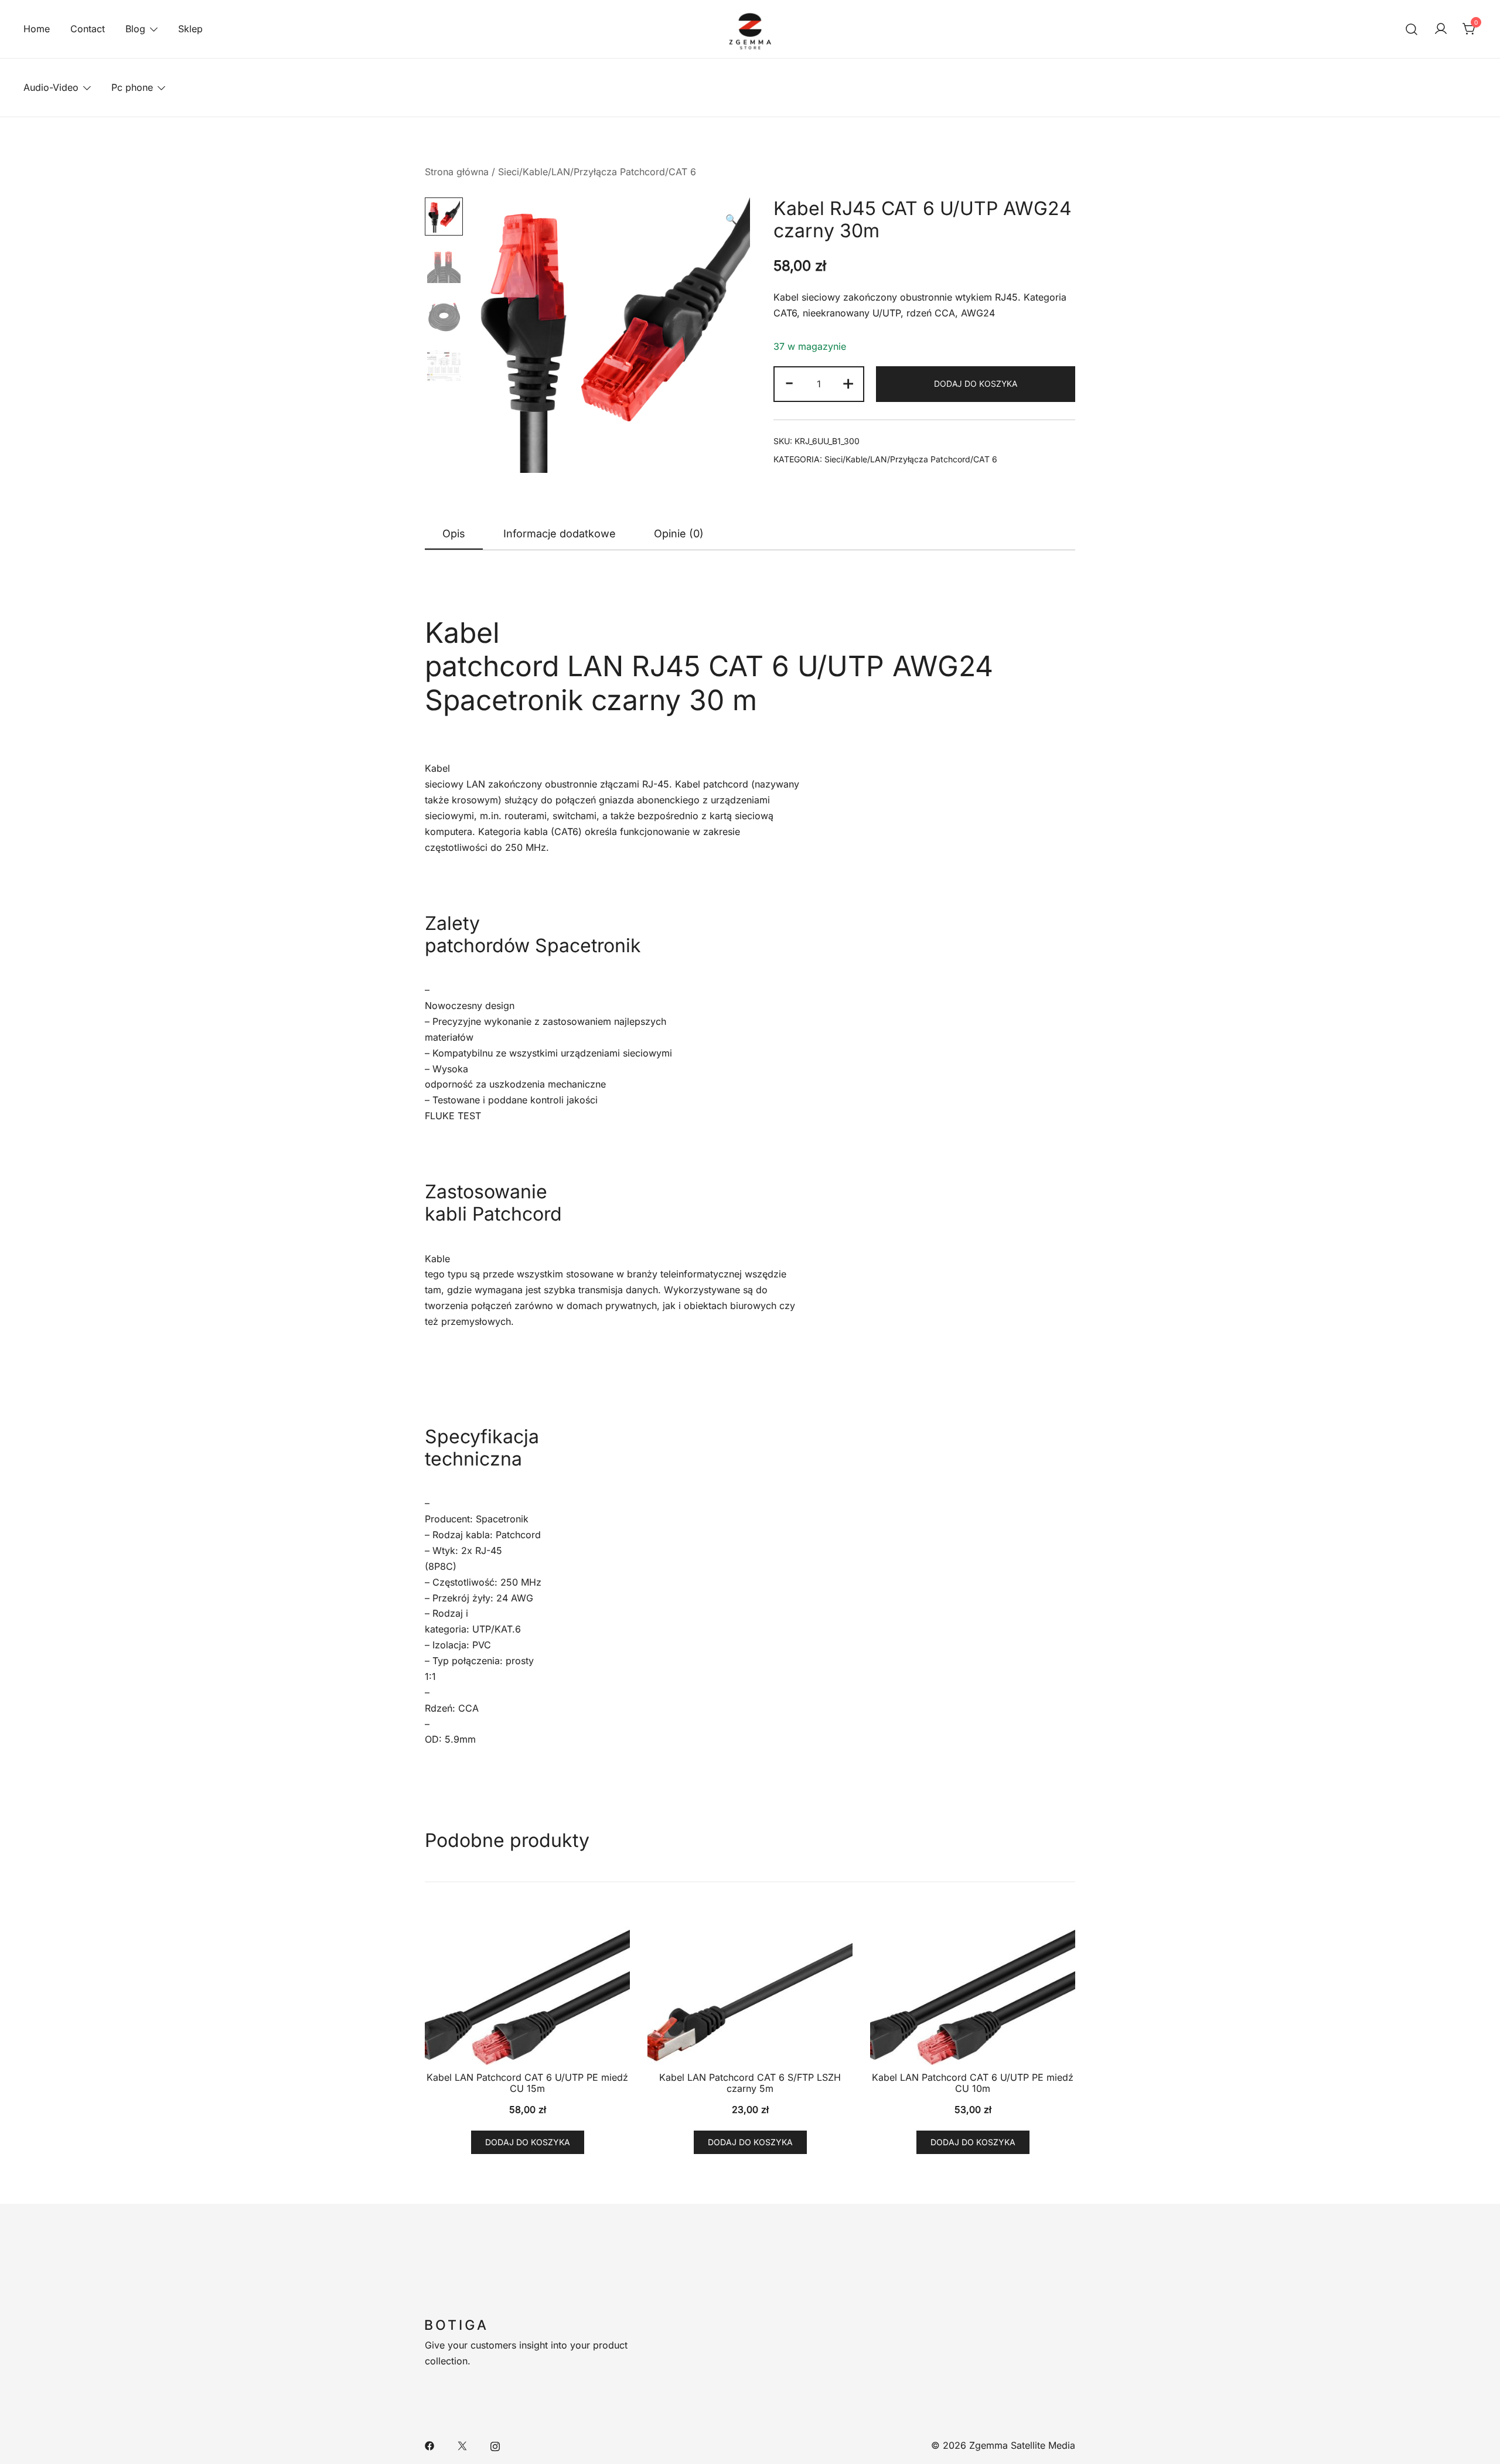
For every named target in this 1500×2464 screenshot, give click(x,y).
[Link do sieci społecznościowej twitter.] (462, 2445)
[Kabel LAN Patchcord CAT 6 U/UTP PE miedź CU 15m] (527, 1988)
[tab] (454, 534)
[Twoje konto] (1441, 29)
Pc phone (132, 87)
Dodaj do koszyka (976, 384)
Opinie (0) (679, 534)
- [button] (789, 382)
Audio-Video (51, 87)
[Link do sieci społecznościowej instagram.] (495, 2445)
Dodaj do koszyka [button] (528, 2142)
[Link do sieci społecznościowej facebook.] (429, 2445)
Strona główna (457, 172)
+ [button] (848, 382)
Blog (135, 29)
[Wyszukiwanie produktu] (1412, 29)
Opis (454, 534)
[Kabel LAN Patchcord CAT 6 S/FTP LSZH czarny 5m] (750, 1988)
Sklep (190, 29)
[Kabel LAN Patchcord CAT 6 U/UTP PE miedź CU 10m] (973, 1988)
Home (37, 29)
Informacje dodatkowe (560, 534)
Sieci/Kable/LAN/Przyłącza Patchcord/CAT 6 (597, 172)
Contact (88, 29)
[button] (731, 219)
